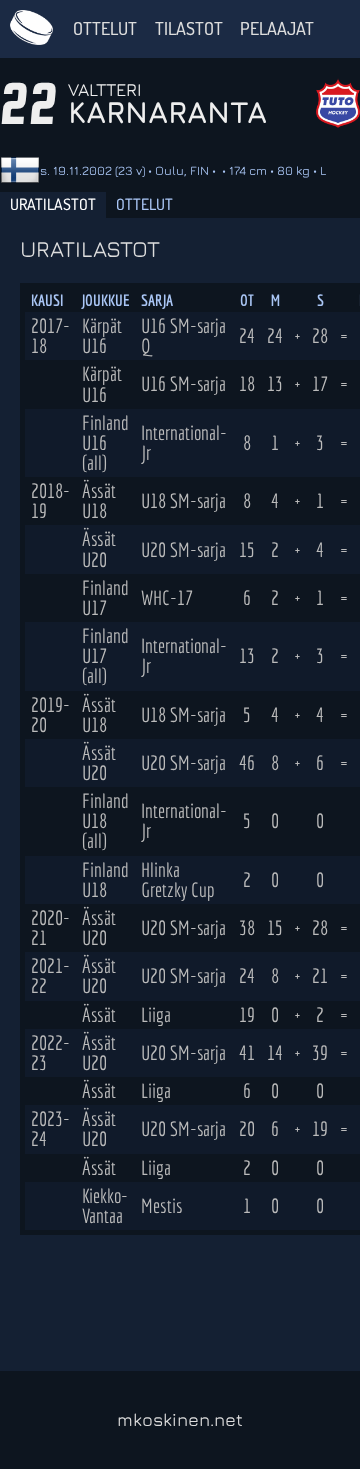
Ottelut (105, 28)
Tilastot (189, 28)
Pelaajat (277, 28)
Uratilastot (53, 204)
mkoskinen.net (180, 1419)
